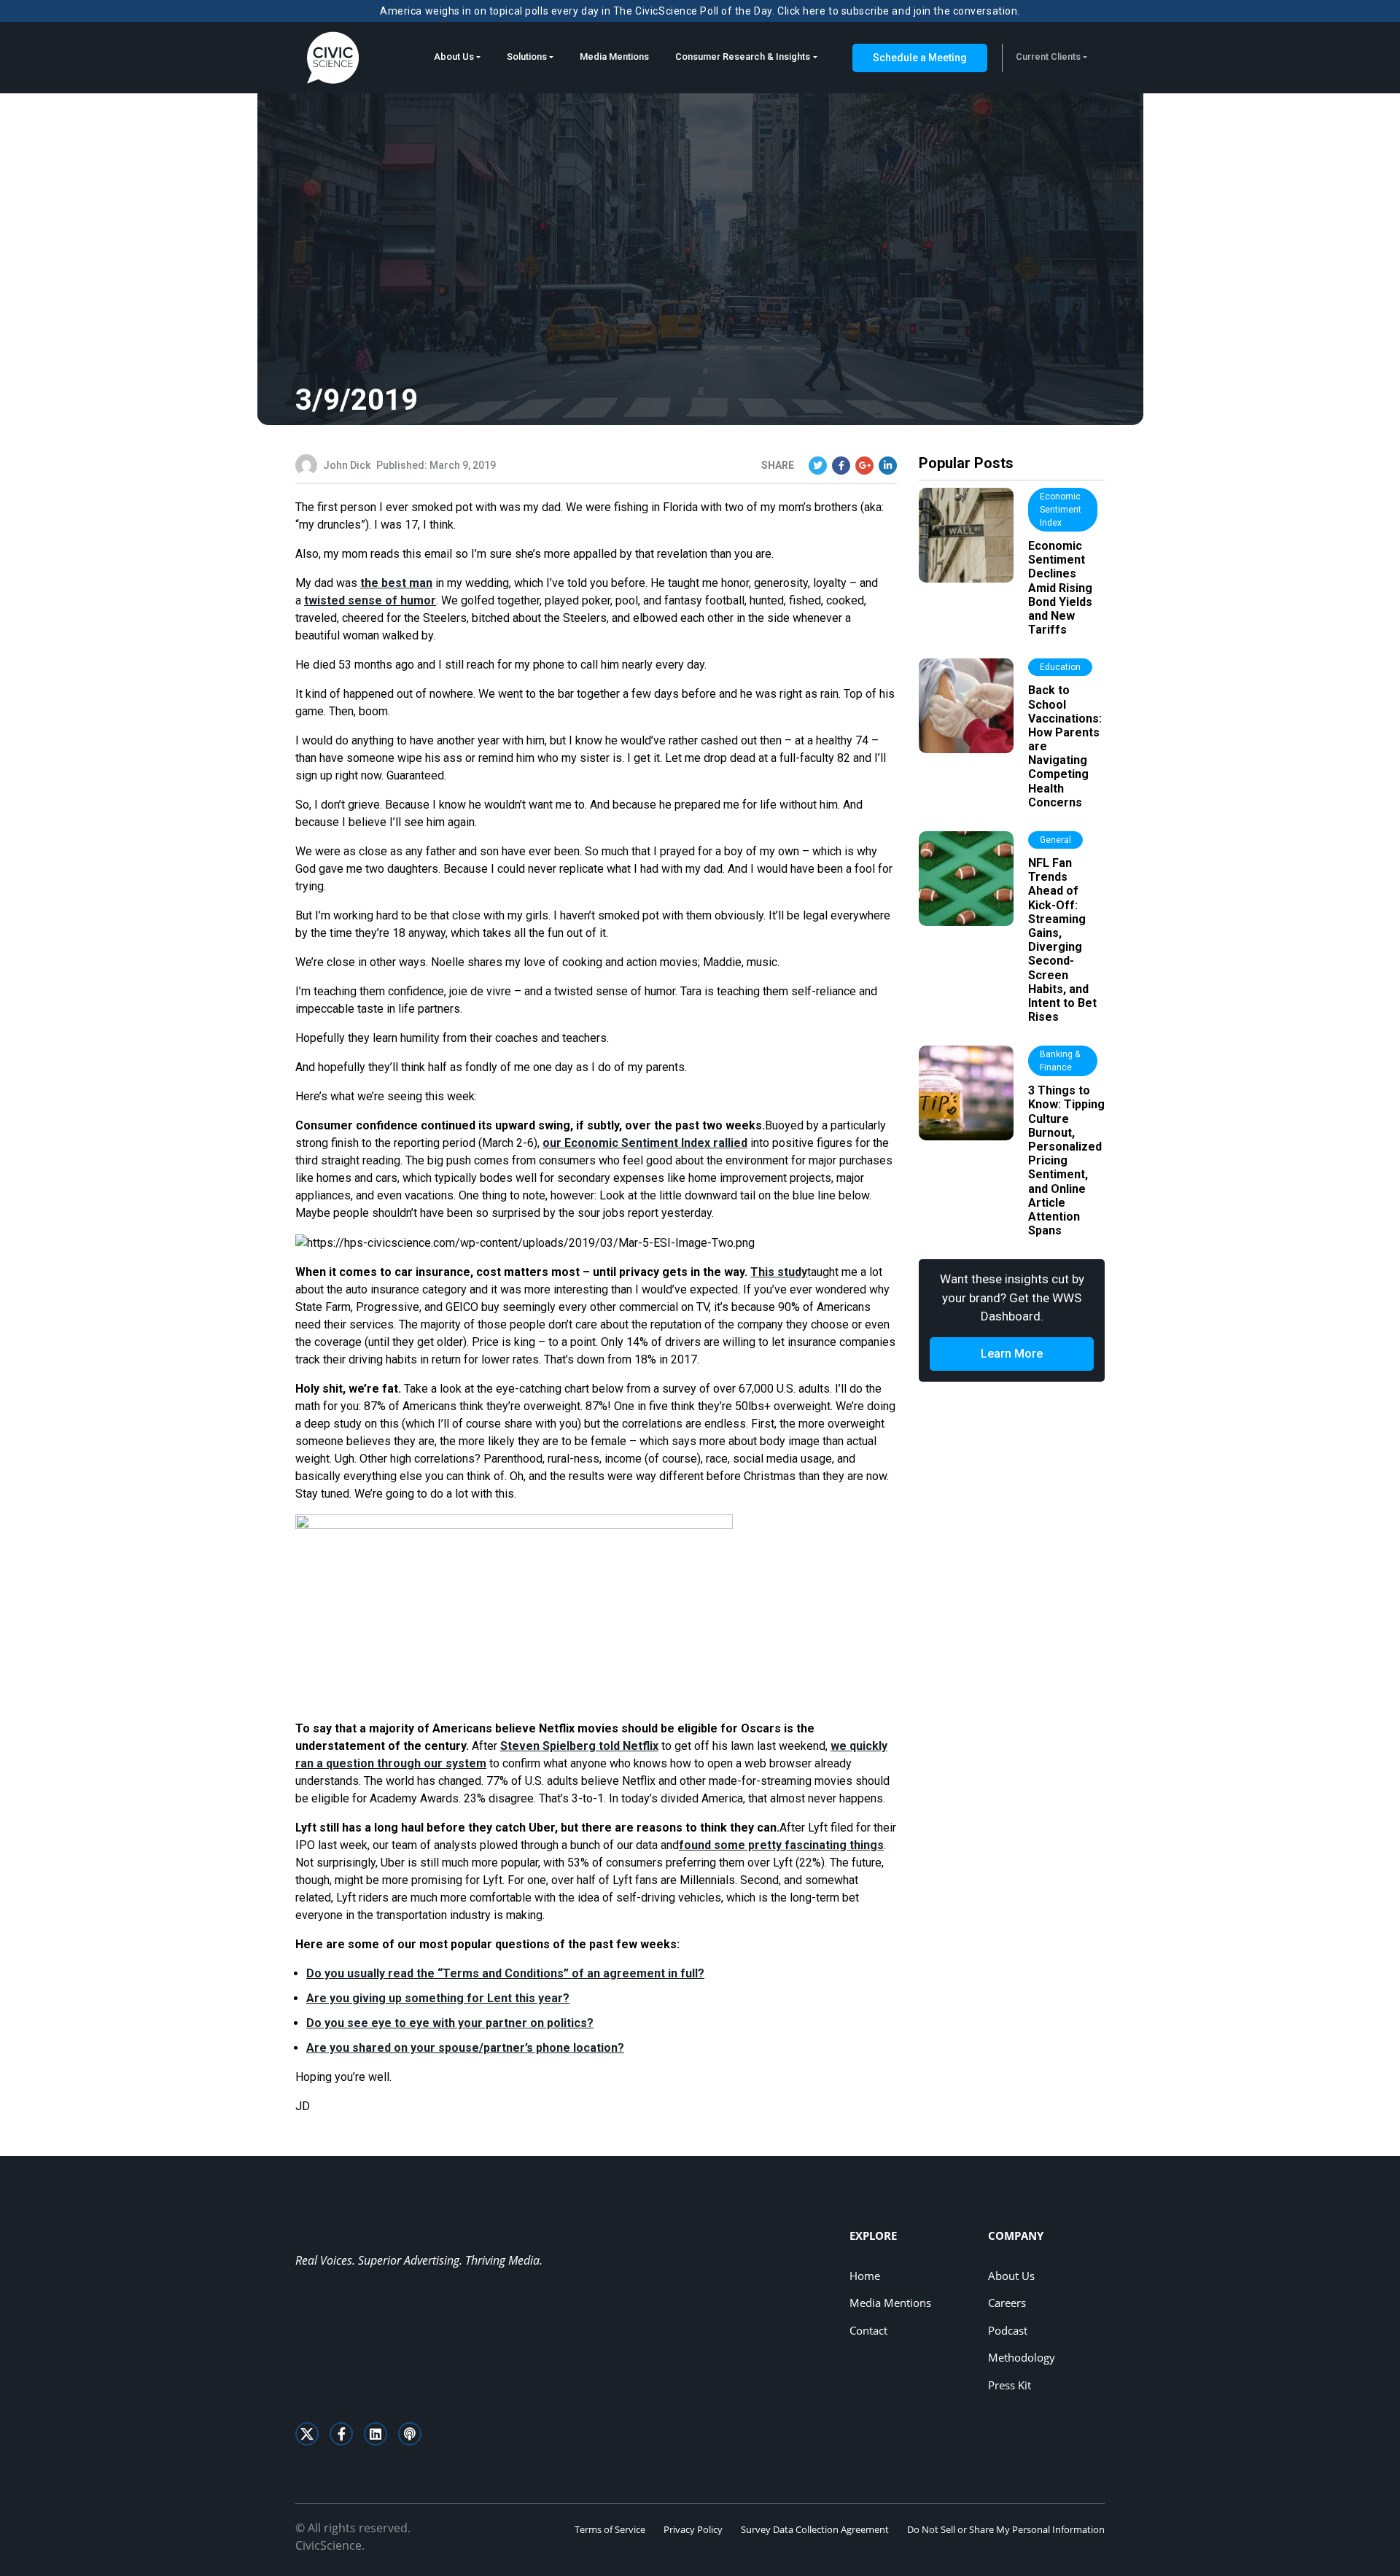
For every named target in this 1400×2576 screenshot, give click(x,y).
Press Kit (1010, 2385)
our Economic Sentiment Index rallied (645, 1143)
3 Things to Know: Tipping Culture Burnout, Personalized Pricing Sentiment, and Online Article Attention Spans (1066, 1160)
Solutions (527, 57)
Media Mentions (614, 57)
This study (779, 1272)
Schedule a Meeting (920, 58)
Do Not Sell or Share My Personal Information (1006, 2529)
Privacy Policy (693, 2529)
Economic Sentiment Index (1061, 510)
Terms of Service (610, 2529)
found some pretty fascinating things (781, 1845)
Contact (868, 2330)
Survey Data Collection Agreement (815, 2529)
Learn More (1012, 1354)
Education (1060, 667)
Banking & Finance (1060, 1061)
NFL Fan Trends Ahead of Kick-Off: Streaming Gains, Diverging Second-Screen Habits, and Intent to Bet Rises (1062, 940)
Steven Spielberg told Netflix (579, 1746)
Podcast (1008, 2330)
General (1055, 840)
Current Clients (1048, 57)
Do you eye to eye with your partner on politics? (450, 2023)
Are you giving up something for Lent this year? (438, 1998)
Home (865, 2276)
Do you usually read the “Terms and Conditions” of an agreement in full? (505, 1973)
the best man (396, 583)
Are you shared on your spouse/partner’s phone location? (465, 2048)
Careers (1007, 2303)
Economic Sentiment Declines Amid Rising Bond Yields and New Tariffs (1060, 588)
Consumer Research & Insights (743, 57)
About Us (454, 57)
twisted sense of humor (370, 600)
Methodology (1022, 2357)
